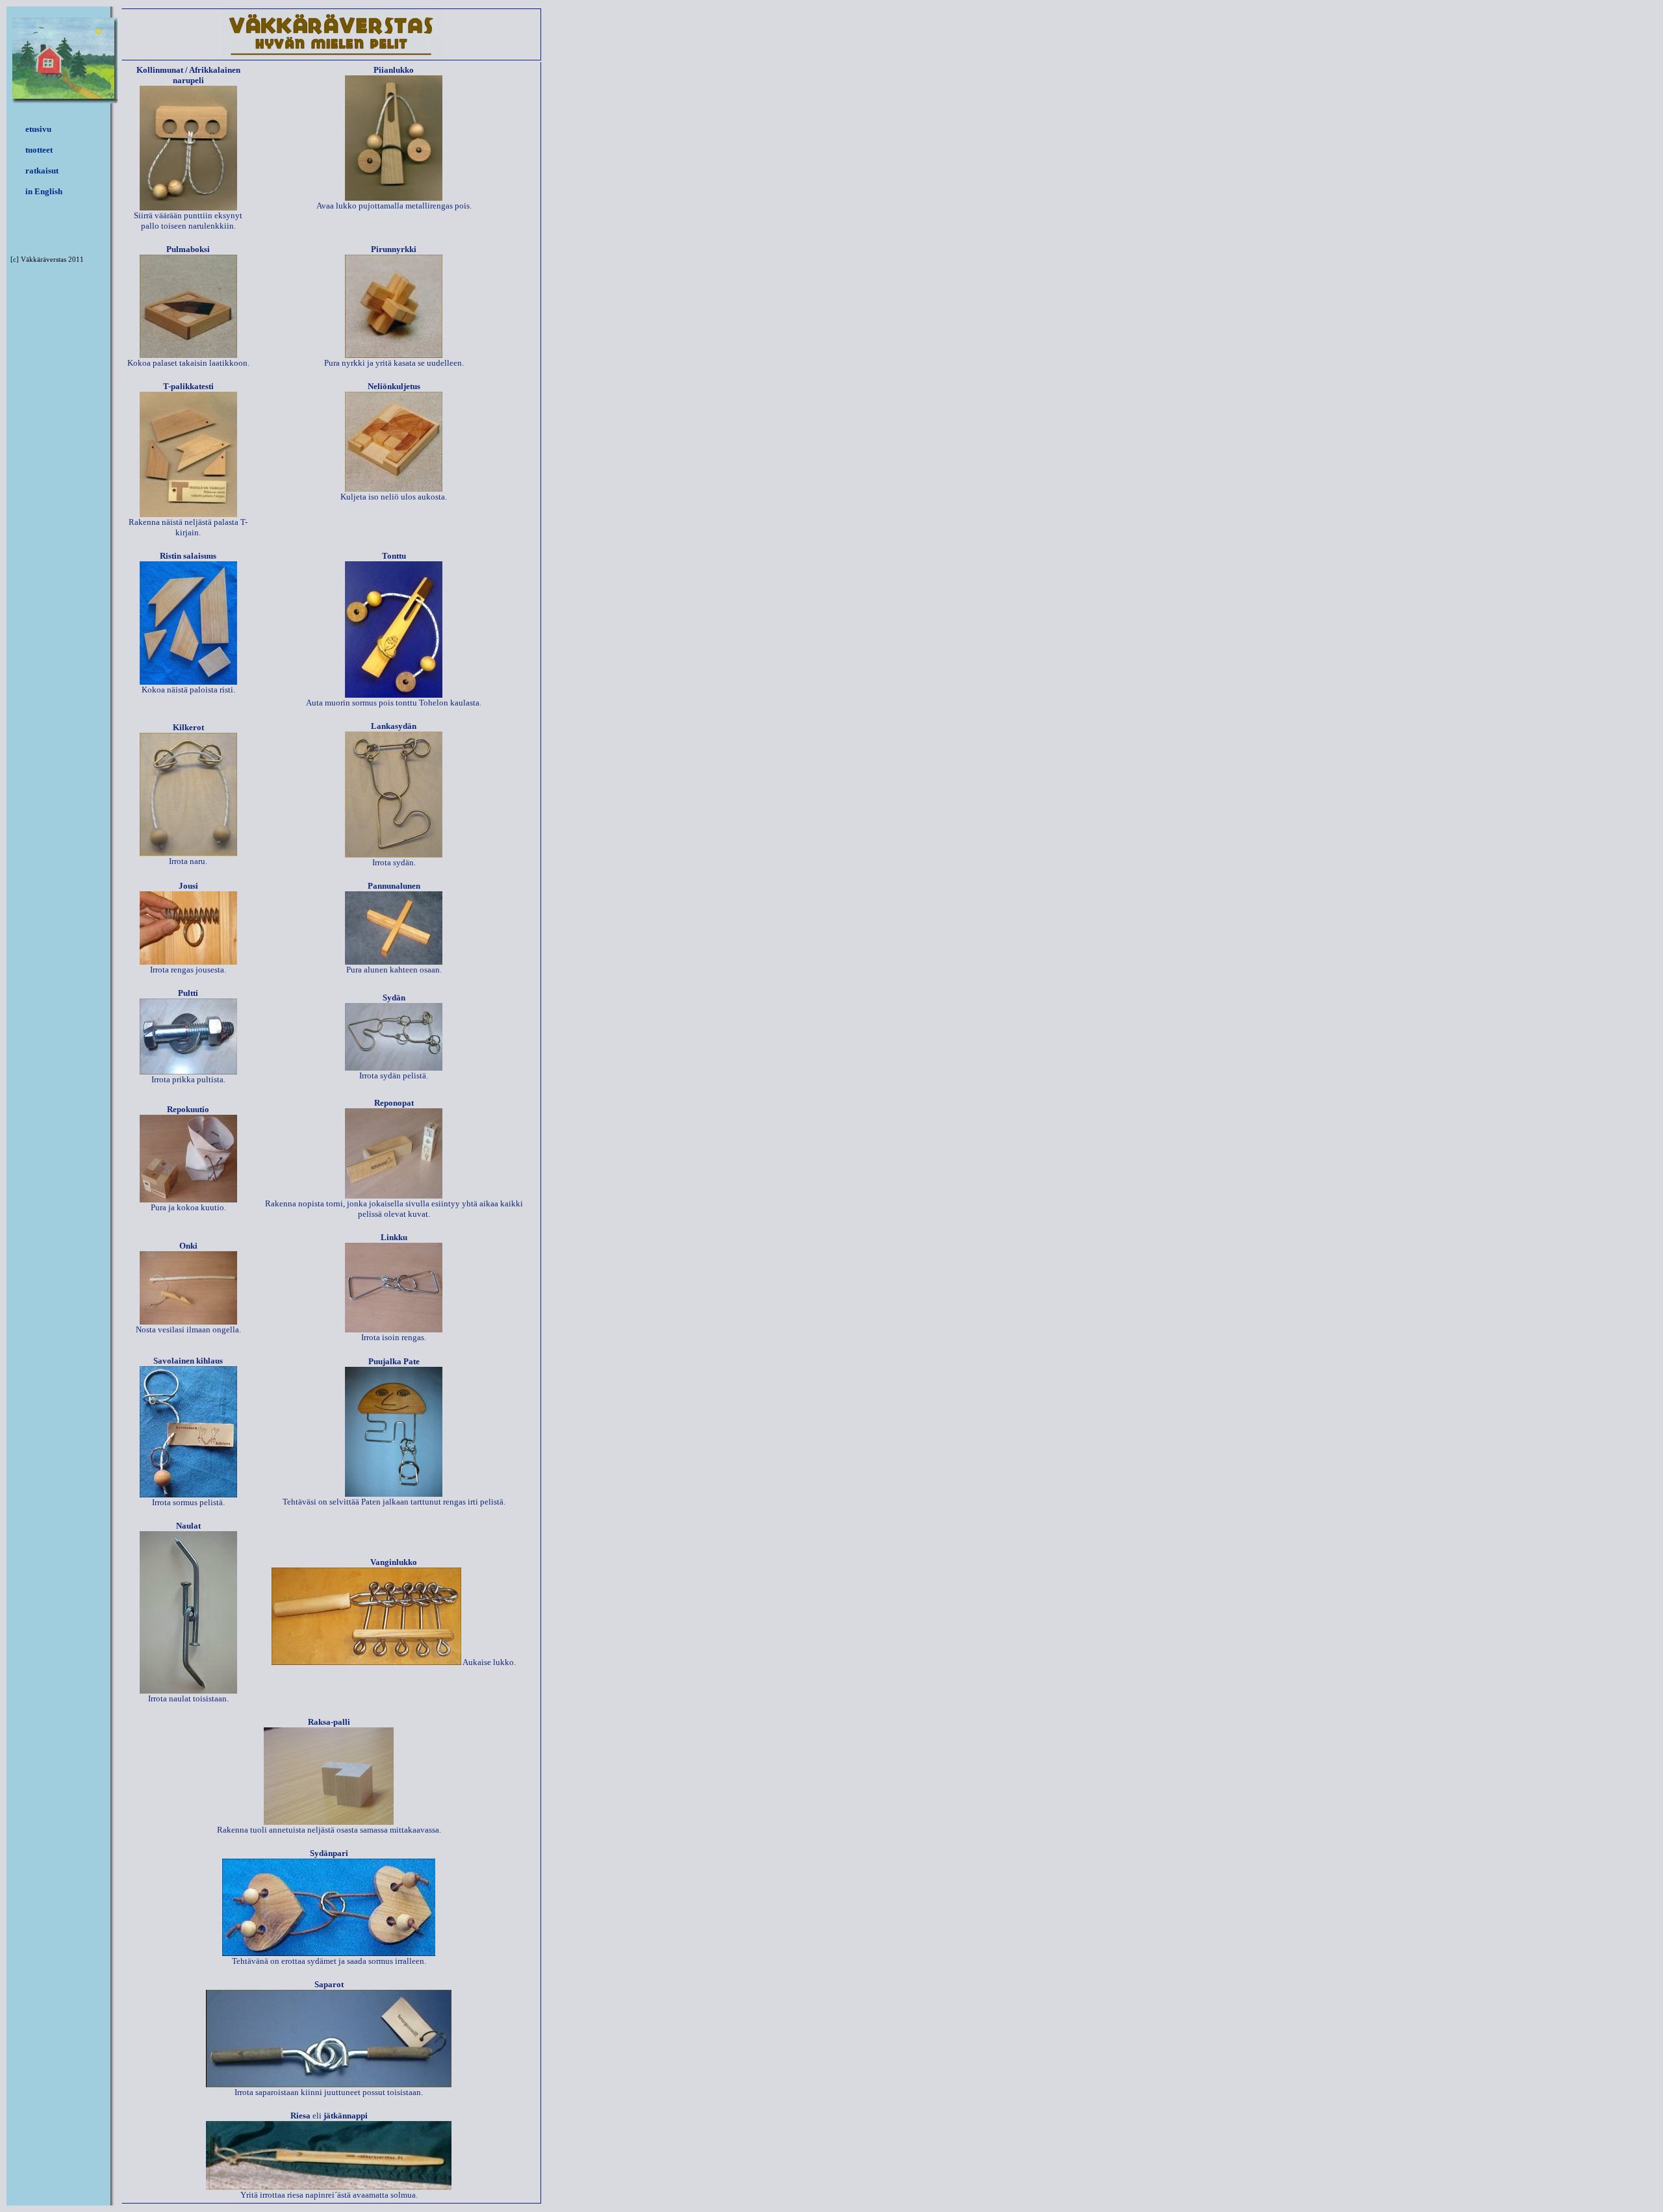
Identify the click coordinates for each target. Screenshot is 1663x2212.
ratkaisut (42, 171)
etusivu (38, 129)
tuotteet (39, 150)
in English (44, 191)
